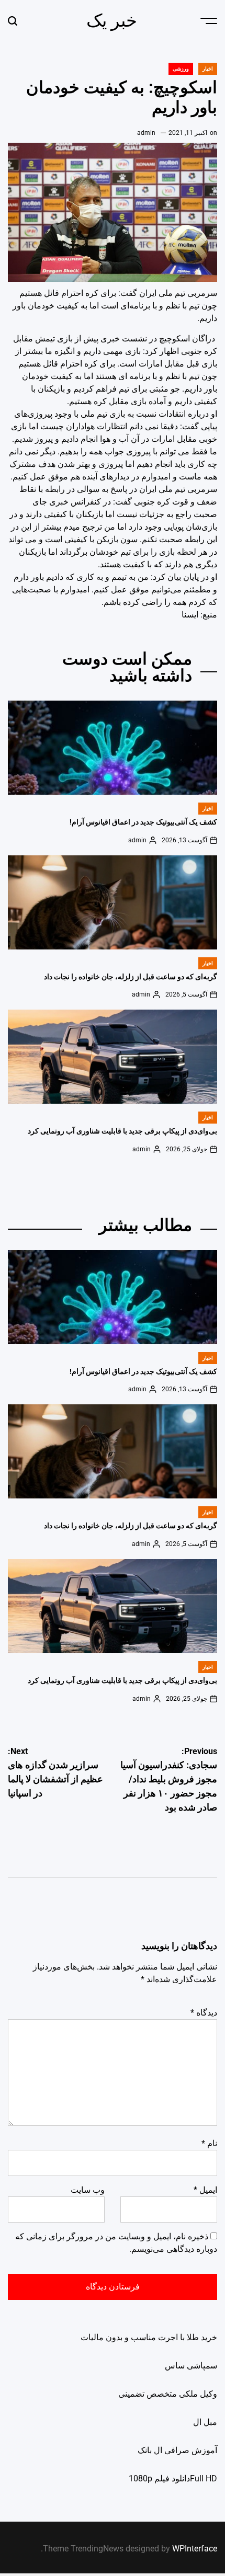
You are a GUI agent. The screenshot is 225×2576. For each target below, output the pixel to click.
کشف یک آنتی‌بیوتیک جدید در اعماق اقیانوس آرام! (143, 822)
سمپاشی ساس (191, 2366)
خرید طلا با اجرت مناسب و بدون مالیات (149, 2337)
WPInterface (195, 2549)
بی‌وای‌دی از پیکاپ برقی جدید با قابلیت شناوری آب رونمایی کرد (122, 1131)
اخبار (208, 69)
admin (146, 133)
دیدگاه (204, 2013)
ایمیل (205, 2190)
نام (209, 2143)
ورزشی (181, 69)
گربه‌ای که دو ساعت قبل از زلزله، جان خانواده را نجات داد (131, 977)
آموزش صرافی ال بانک (177, 2450)
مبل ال (205, 2422)
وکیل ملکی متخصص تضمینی (168, 2394)
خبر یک (112, 20)
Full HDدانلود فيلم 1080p (173, 2478)
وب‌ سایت (88, 2190)
